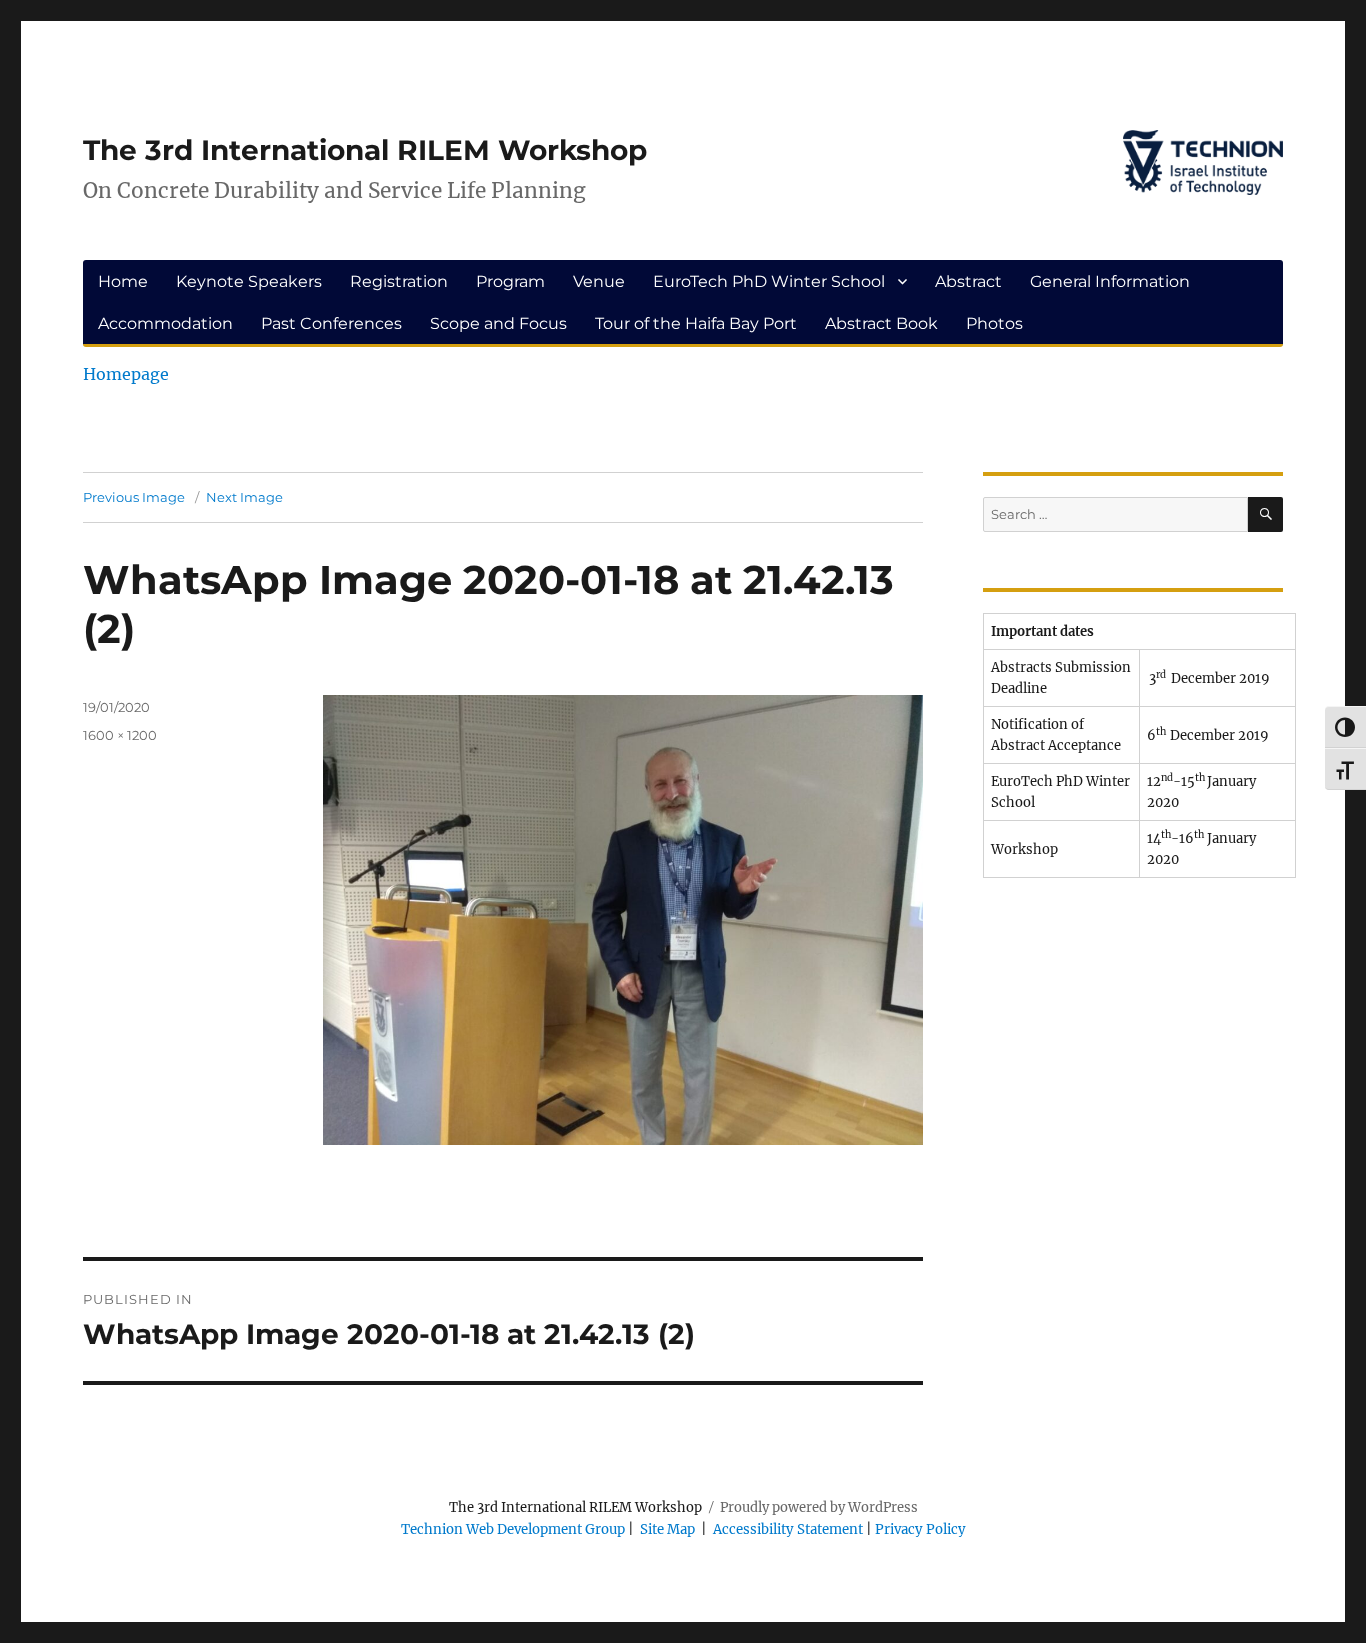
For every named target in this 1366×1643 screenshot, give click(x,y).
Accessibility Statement (789, 1529)
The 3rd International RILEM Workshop (365, 150)
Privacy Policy (920, 1529)
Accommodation (165, 323)
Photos (994, 323)
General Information (1110, 281)
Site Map (667, 1529)
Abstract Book (881, 323)
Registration (399, 281)
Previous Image (134, 497)
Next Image (244, 497)
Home (123, 281)
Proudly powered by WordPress (819, 1507)
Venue (599, 281)
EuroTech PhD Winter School (769, 281)
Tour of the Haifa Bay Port (696, 323)
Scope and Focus (498, 323)
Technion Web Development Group (513, 1529)
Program (510, 281)
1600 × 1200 (120, 735)
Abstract (968, 281)
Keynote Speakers (249, 281)
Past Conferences (331, 323)
